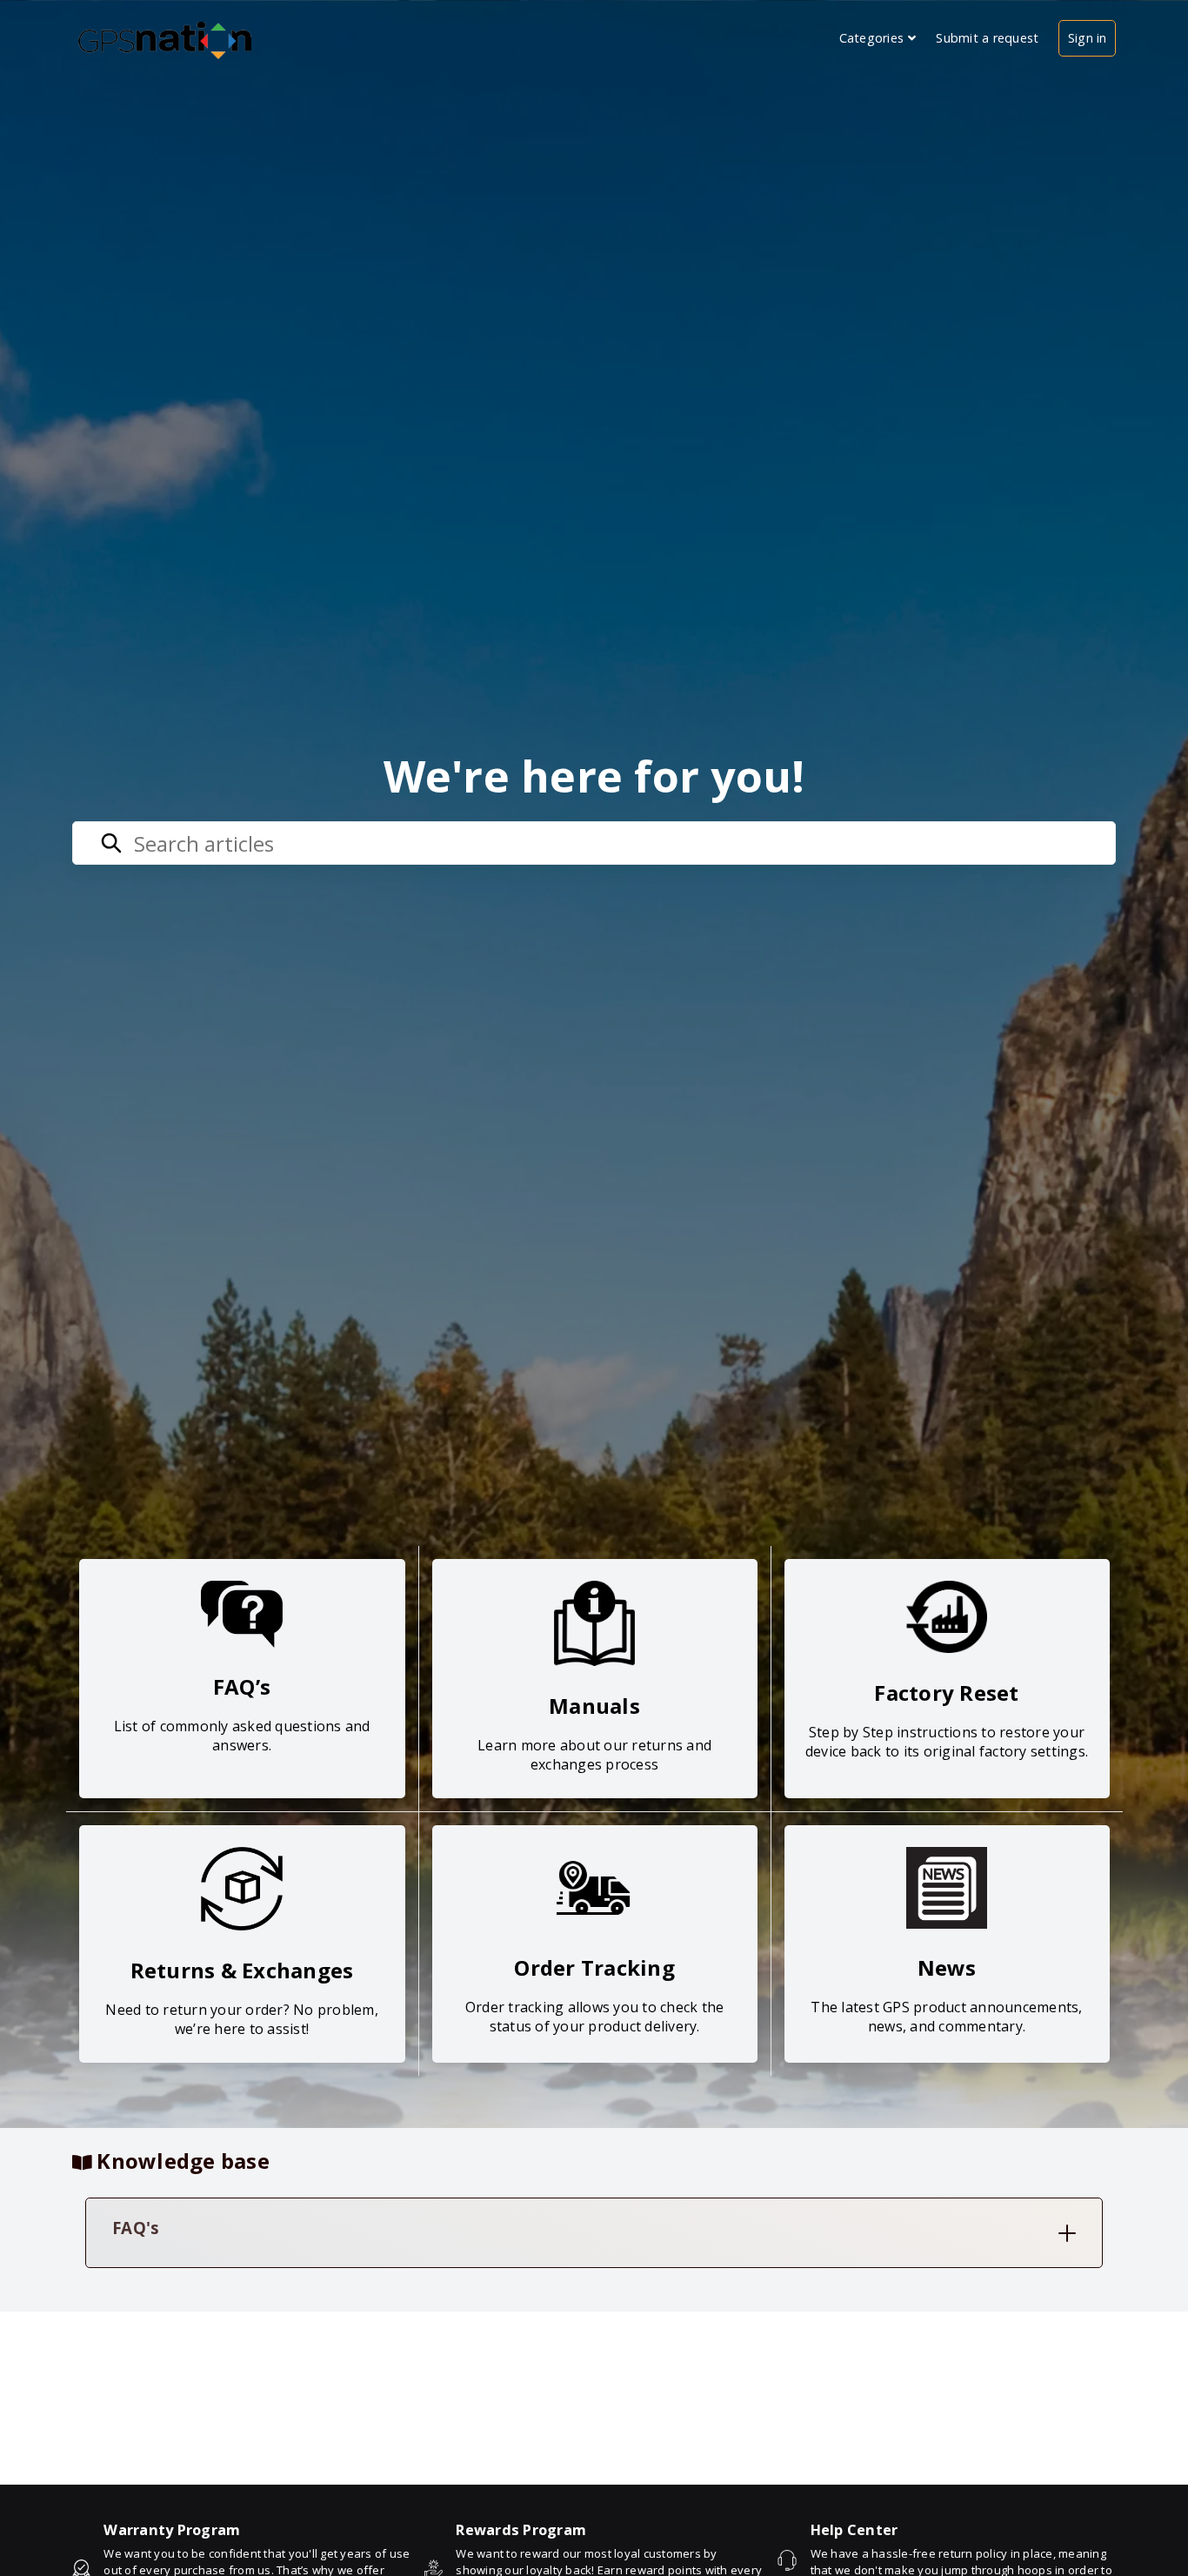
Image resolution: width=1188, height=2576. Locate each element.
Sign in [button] (1087, 38)
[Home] (166, 37)
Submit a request (987, 38)
